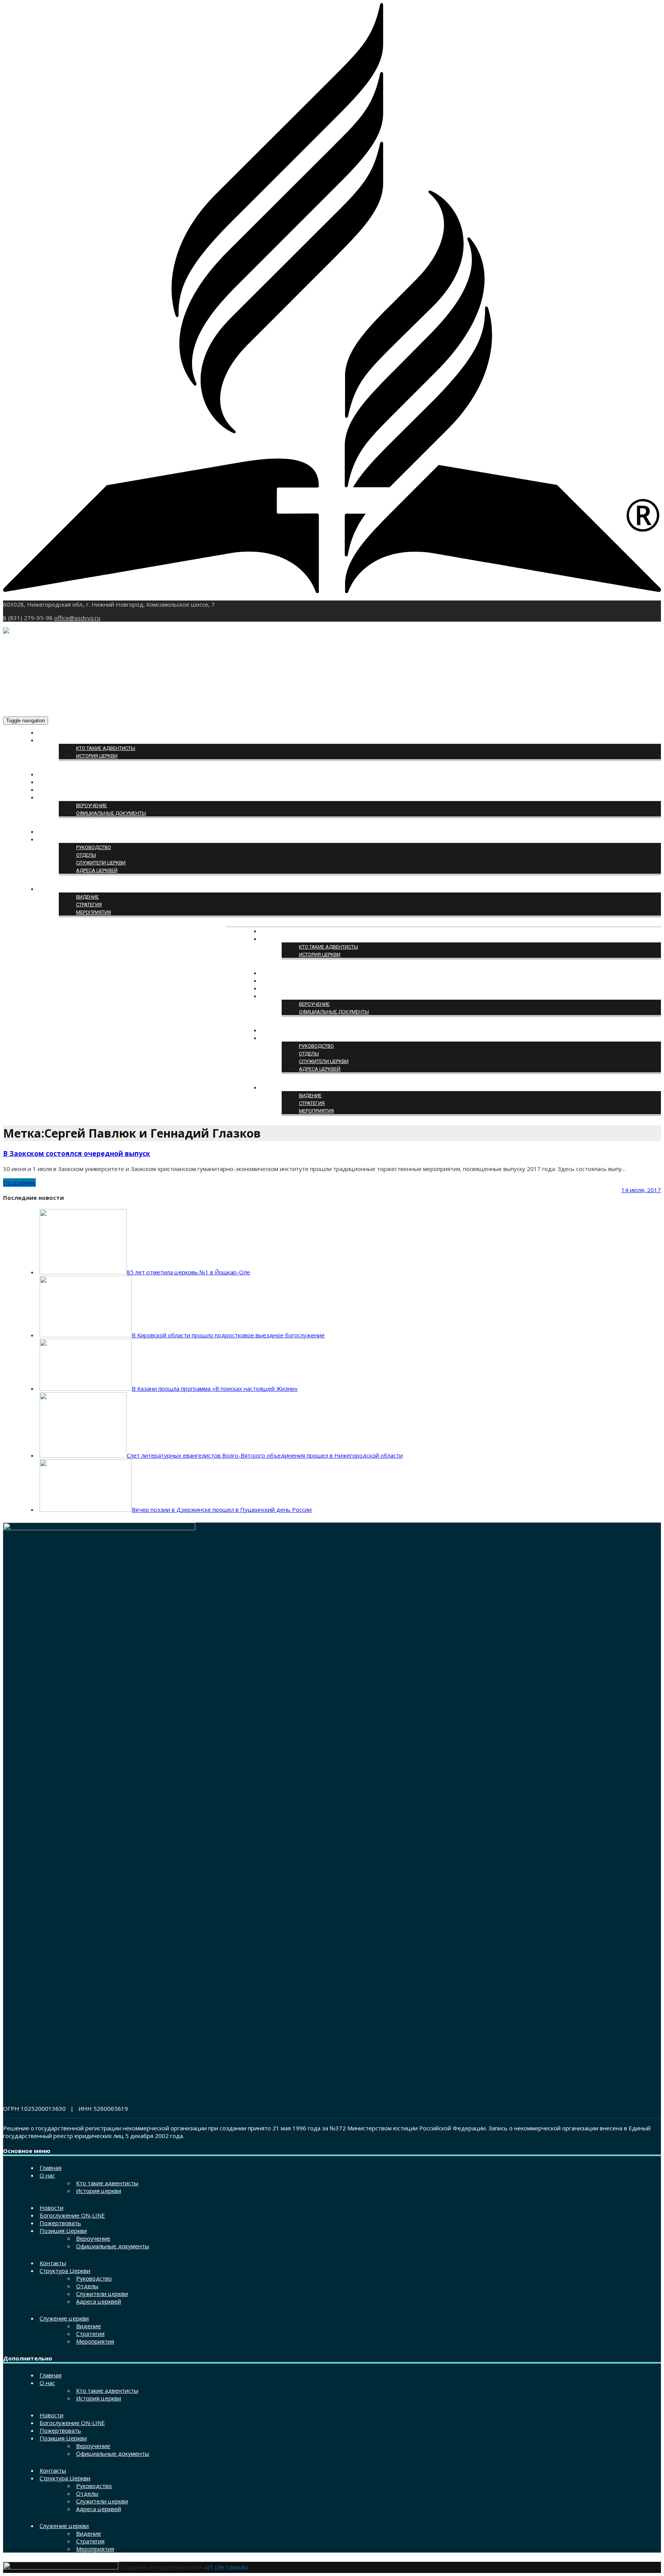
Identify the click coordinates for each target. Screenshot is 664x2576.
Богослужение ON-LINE (69, 782)
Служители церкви (101, 863)
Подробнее (19, 1183)
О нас (47, 741)
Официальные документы (111, 813)
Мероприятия (94, 912)
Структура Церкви (62, 840)
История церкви (97, 756)
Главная (51, 733)
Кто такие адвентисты (106, 748)
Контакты (52, 832)
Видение (87, 897)
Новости (51, 775)
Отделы (86, 855)
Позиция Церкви (61, 798)
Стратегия (89, 905)
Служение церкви (63, 889)
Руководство (94, 847)
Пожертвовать (59, 790)
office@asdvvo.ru (77, 618)
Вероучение (91, 805)
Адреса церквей (97, 870)
